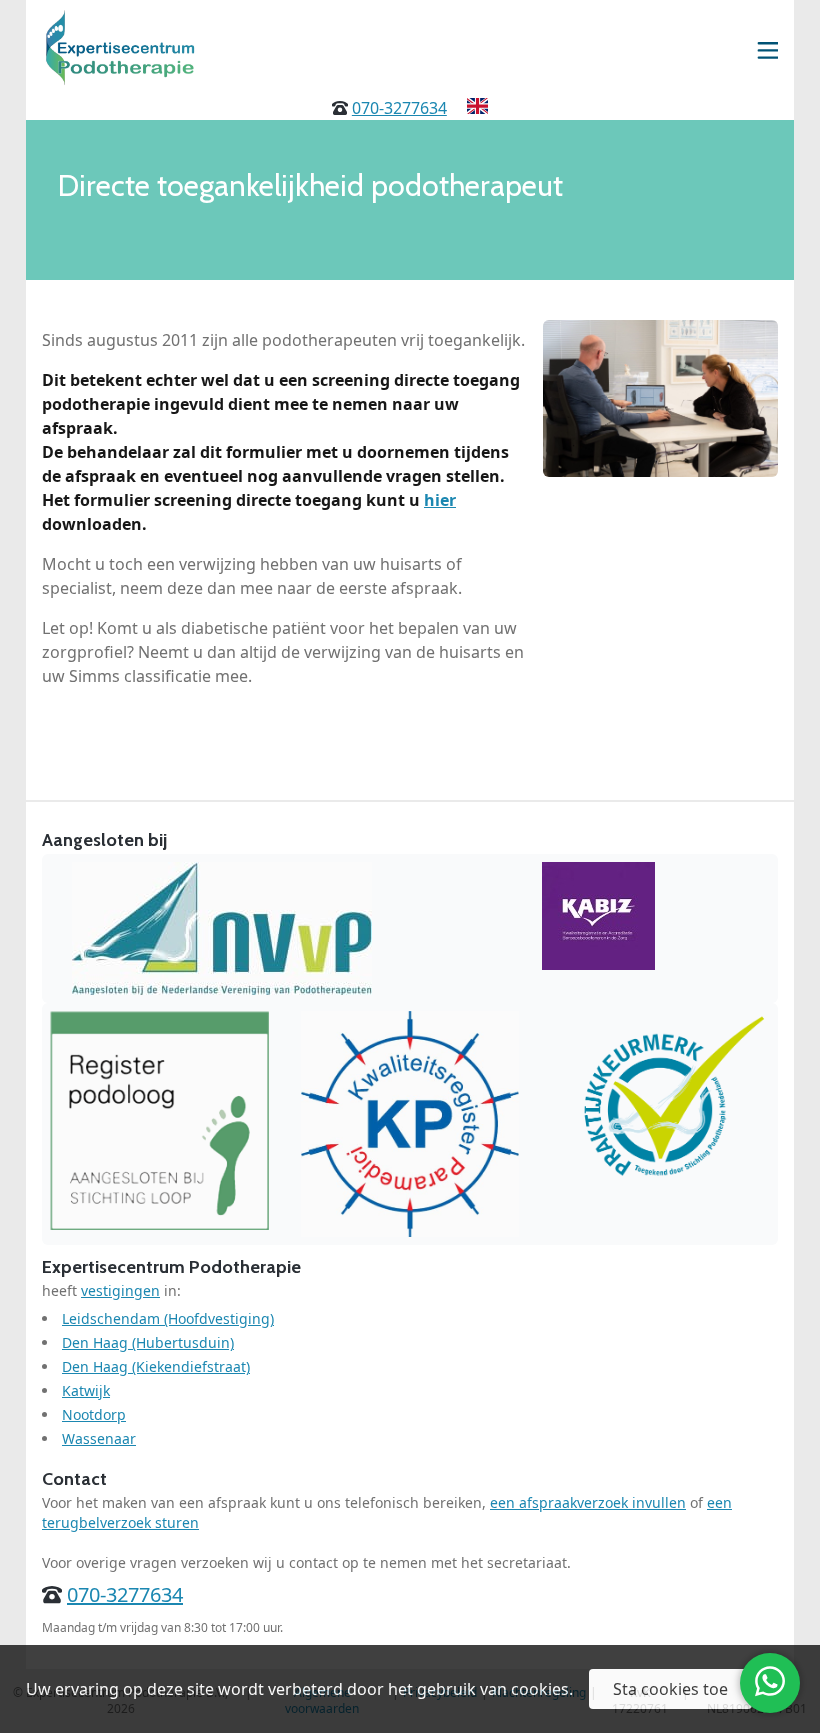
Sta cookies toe (670, 1689)
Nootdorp (94, 1414)
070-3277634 (399, 108)
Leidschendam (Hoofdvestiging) (168, 1318)
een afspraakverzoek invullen (588, 1502)
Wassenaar (99, 1438)
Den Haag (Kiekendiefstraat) (156, 1366)
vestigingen (120, 1290)
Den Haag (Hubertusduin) (148, 1342)
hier (440, 500)
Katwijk (86, 1390)
